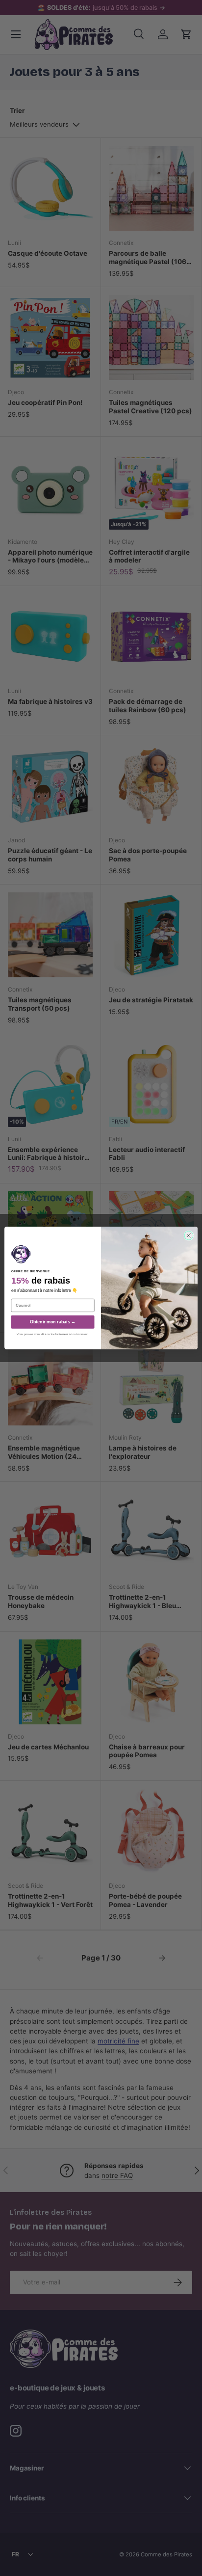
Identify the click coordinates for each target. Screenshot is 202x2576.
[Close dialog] (189, 1235)
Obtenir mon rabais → (53, 1322)
